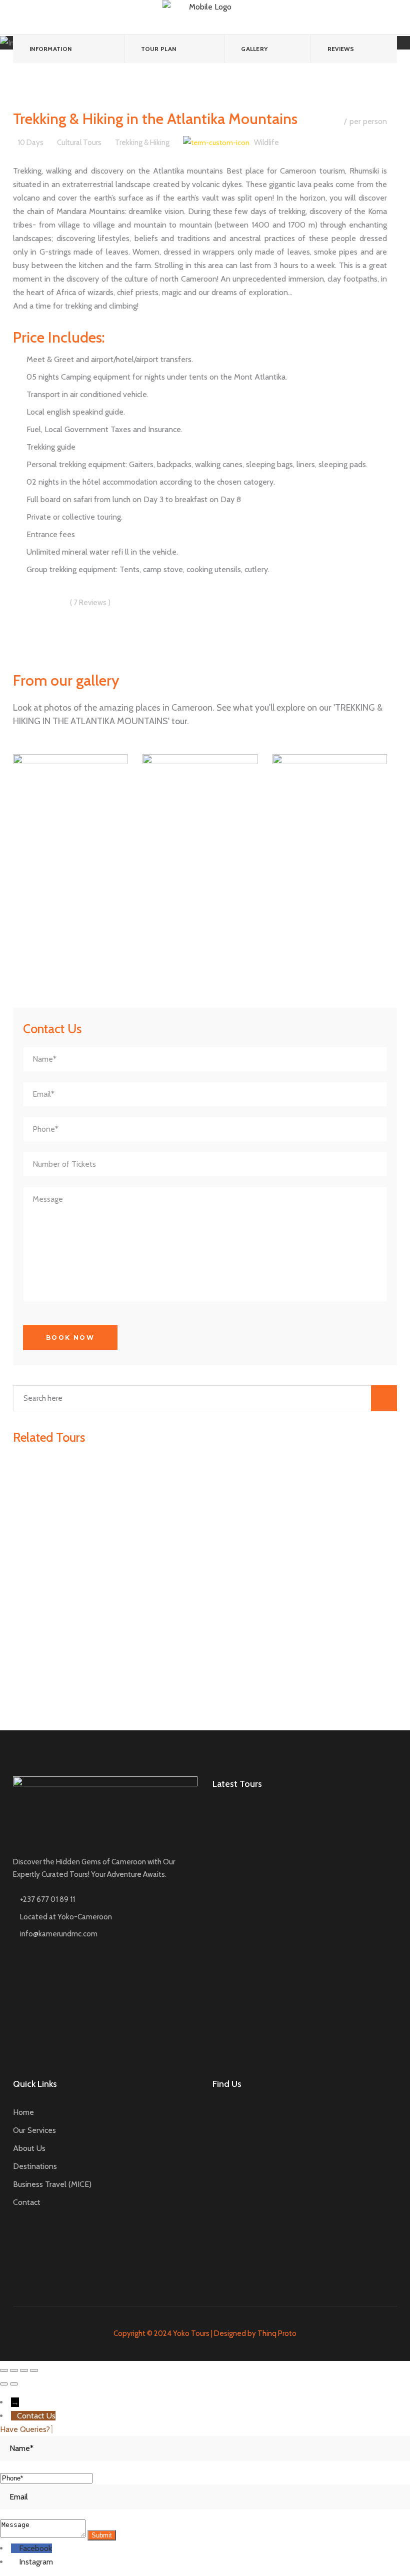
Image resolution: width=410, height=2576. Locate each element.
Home (23, 2112)
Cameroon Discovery (335, 1836)
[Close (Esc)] (4, 2370)
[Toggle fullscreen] (24, 2370)
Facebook (35, 2548)
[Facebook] (15, 2548)
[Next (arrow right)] (14, 2384)
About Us (29, 2148)
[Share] (14, 2370)
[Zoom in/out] (34, 2370)
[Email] (205, 2497)
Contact (27, 2202)
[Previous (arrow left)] (4, 2384)
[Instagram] (15, 2562)
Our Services (34, 2130)
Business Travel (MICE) (52, 2184)
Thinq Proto (277, 2333)
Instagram (36, 2562)
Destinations (35, 2166)
